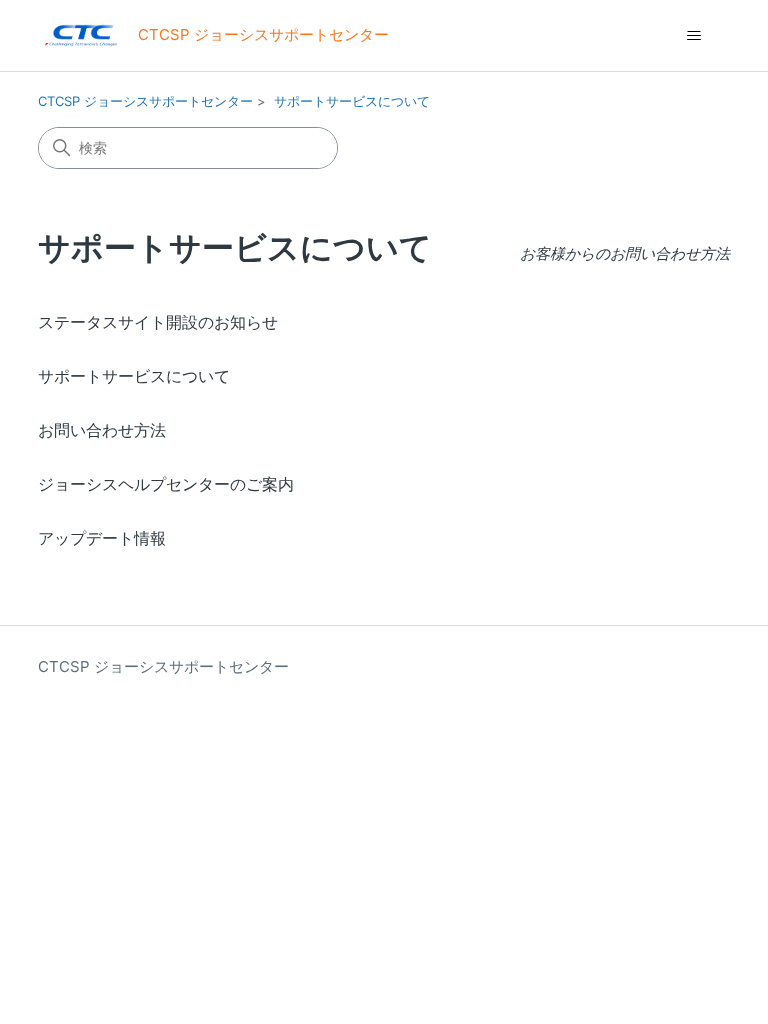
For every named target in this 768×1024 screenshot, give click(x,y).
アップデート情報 (102, 538)
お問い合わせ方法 (102, 430)
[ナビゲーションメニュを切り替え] (694, 36)
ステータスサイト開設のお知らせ (158, 322)
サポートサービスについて (352, 101)
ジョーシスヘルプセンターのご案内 (166, 484)
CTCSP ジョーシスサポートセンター (145, 101)
